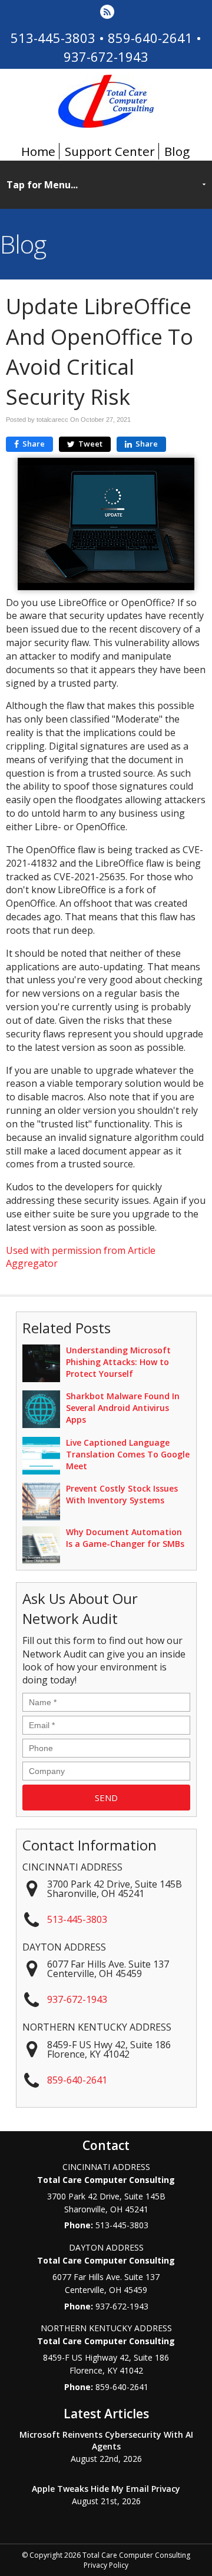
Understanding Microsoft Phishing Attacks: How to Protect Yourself (118, 1362)
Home (38, 151)
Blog (177, 151)
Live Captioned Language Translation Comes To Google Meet (128, 1454)
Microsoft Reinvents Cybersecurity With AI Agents (106, 2440)
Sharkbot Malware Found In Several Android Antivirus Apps (123, 1408)
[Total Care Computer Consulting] (106, 124)
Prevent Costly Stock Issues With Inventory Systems (122, 1494)
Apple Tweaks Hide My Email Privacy (106, 2489)
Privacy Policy (106, 2565)
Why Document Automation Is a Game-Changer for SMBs (125, 1538)
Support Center (110, 151)
